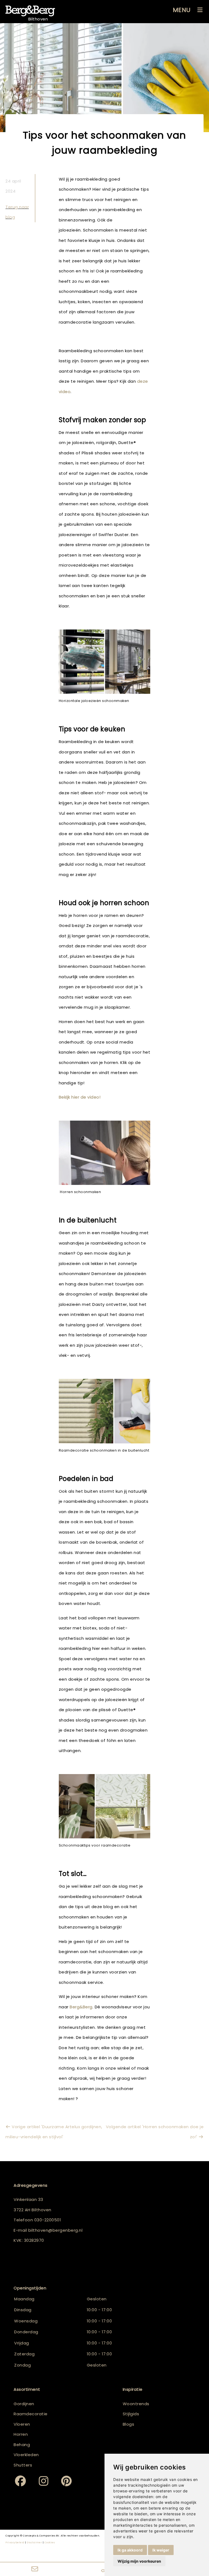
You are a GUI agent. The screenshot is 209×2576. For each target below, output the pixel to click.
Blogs (129, 2424)
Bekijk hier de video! (80, 1097)
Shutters (23, 2465)
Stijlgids (131, 2414)
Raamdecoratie (31, 2414)
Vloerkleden (26, 2455)
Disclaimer (34, 2542)
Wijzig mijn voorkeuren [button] (139, 2561)
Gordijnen (24, 2404)
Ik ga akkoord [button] (130, 2550)
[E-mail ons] (35, 2569)
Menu (182, 10)
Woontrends (136, 2404)
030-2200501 (48, 2220)
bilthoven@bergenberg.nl (56, 2230)
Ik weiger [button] (161, 2550)
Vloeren (22, 2424)
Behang (22, 2445)
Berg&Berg (81, 2007)
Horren (21, 2434)
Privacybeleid (15, 2542)
